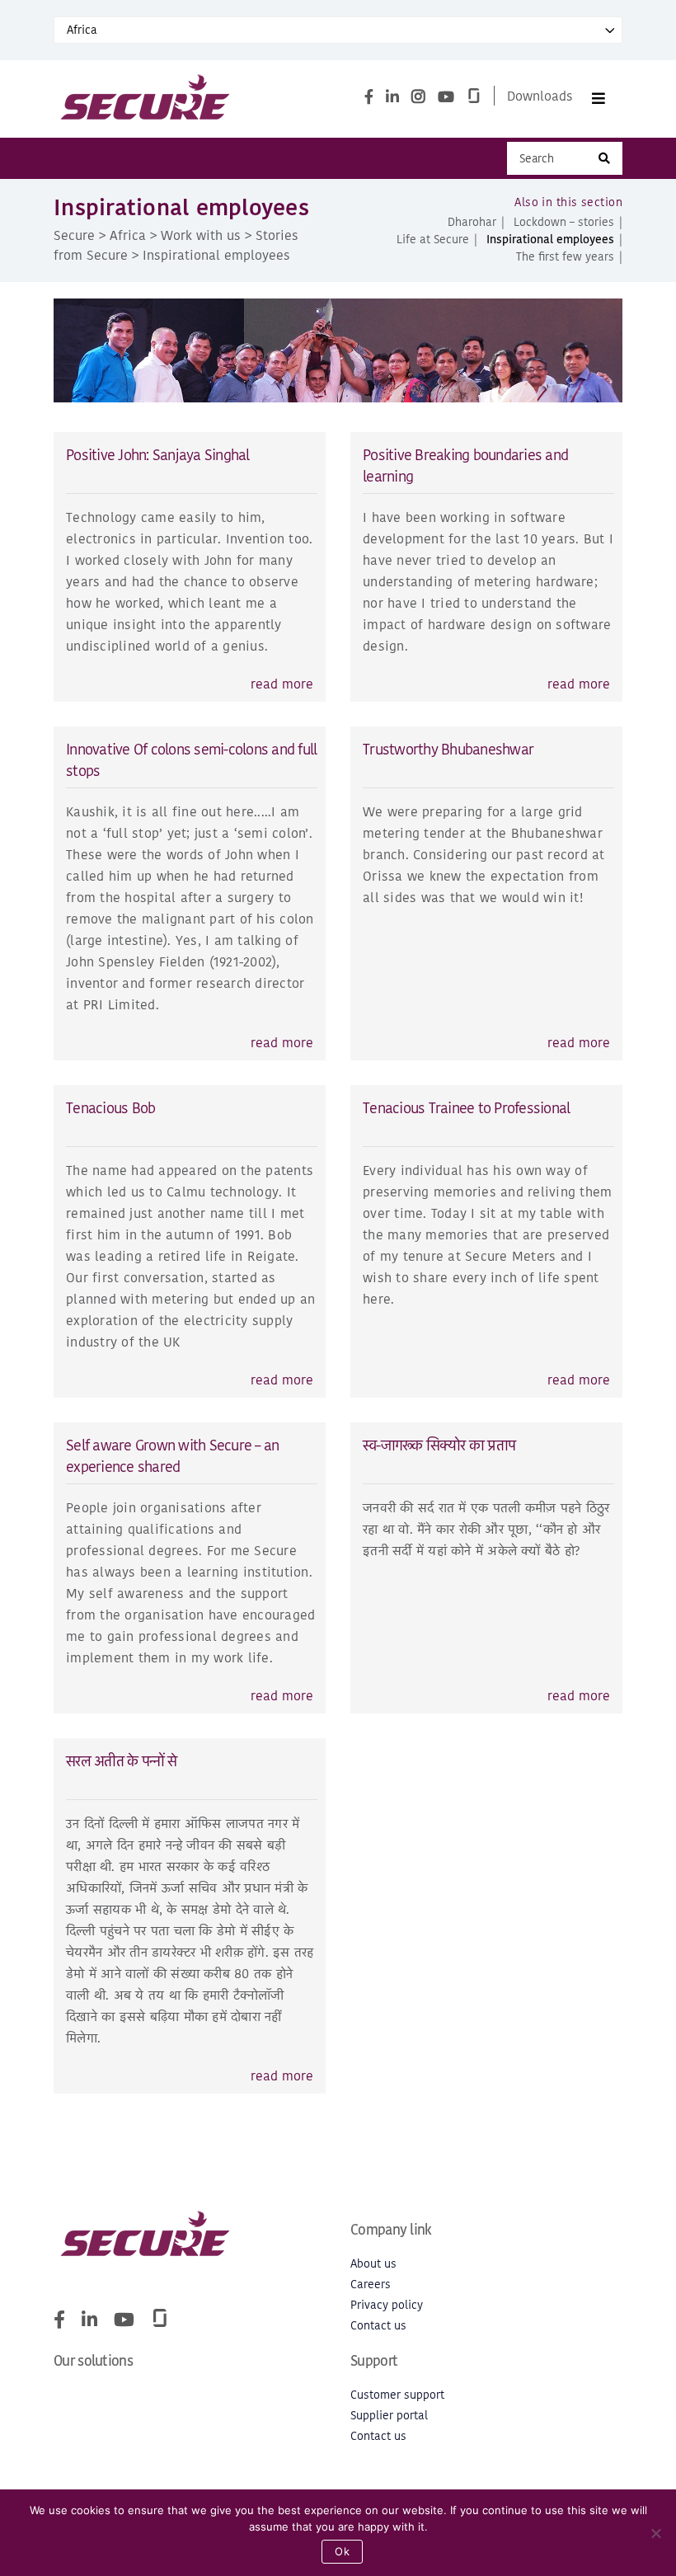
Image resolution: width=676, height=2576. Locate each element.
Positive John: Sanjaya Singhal (158, 455)
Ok (342, 2551)
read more (282, 684)
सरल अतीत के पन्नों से (122, 1761)
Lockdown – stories (564, 222)
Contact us (378, 2326)
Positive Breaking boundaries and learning (465, 465)
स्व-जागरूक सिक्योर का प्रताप (439, 1445)
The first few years (565, 257)
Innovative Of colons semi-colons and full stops (191, 760)
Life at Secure (433, 240)
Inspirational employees (550, 240)
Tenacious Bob (110, 1108)
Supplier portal (389, 2416)
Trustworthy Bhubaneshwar (448, 749)
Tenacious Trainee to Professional (466, 1108)
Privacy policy (387, 2305)
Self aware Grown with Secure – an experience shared (172, 1456)
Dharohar (472, 222)
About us (373, 2264)
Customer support (397, 2395)
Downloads (540, 96)
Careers (371, 2285)
